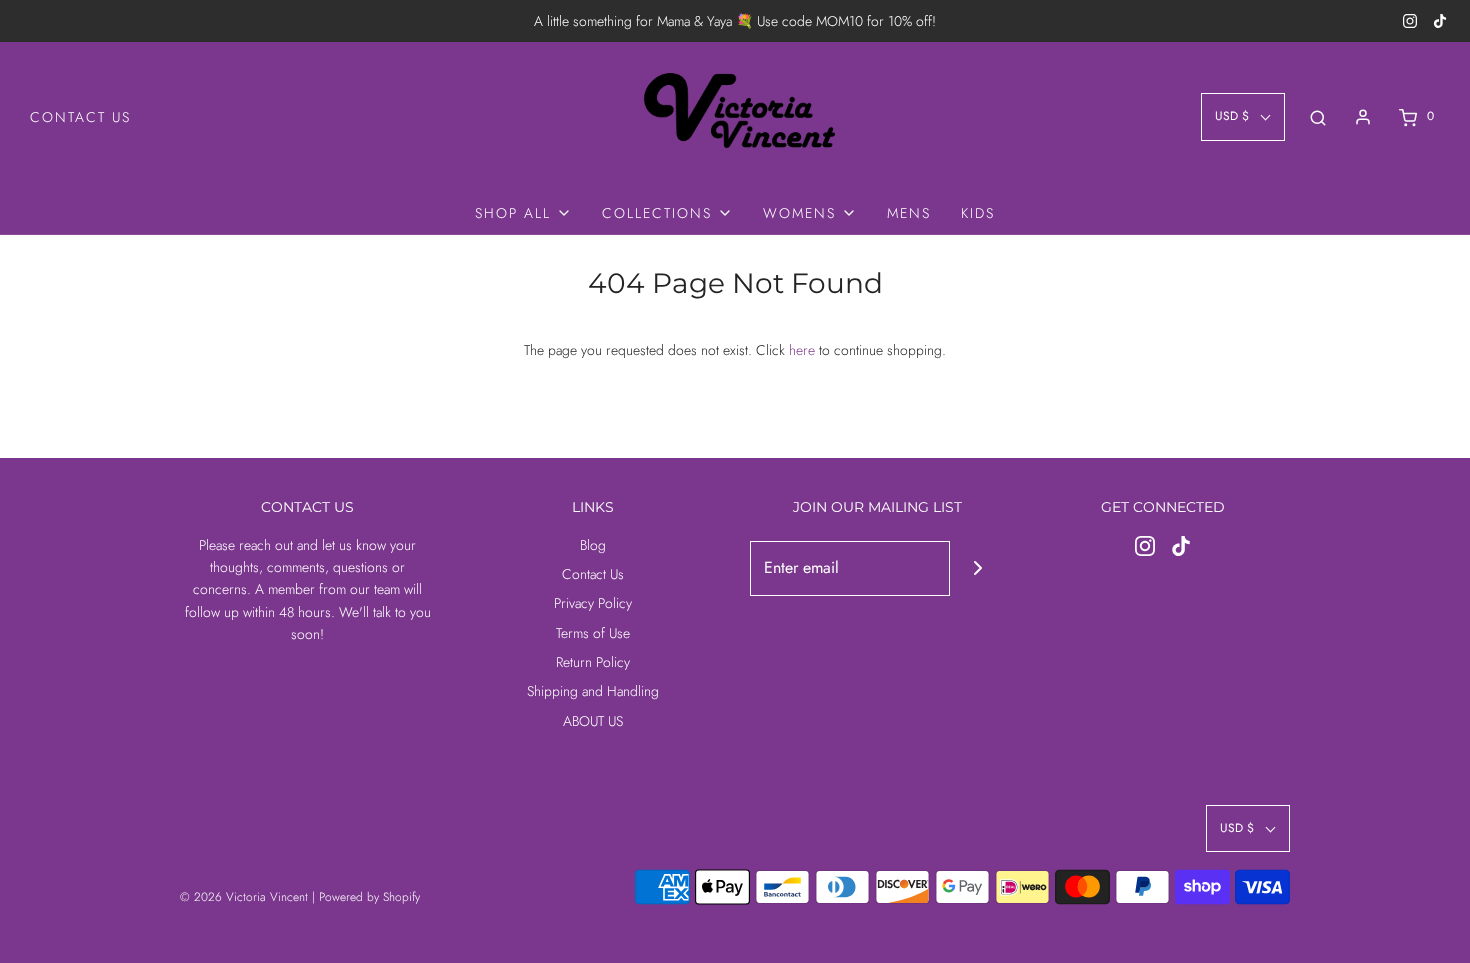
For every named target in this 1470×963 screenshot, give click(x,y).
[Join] (977, 568)
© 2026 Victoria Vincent (244, 897)
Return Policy (593, 662)
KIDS (978, 213)
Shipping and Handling (593, 691)
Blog (593, 545)
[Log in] (1363, 117)
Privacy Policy (593, 603)
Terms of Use (593, 633)
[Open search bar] (1318, 116)
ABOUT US (593, 721)
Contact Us (80, 117)
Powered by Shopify (369, 897)
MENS (909, 213)
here (802, 350)
